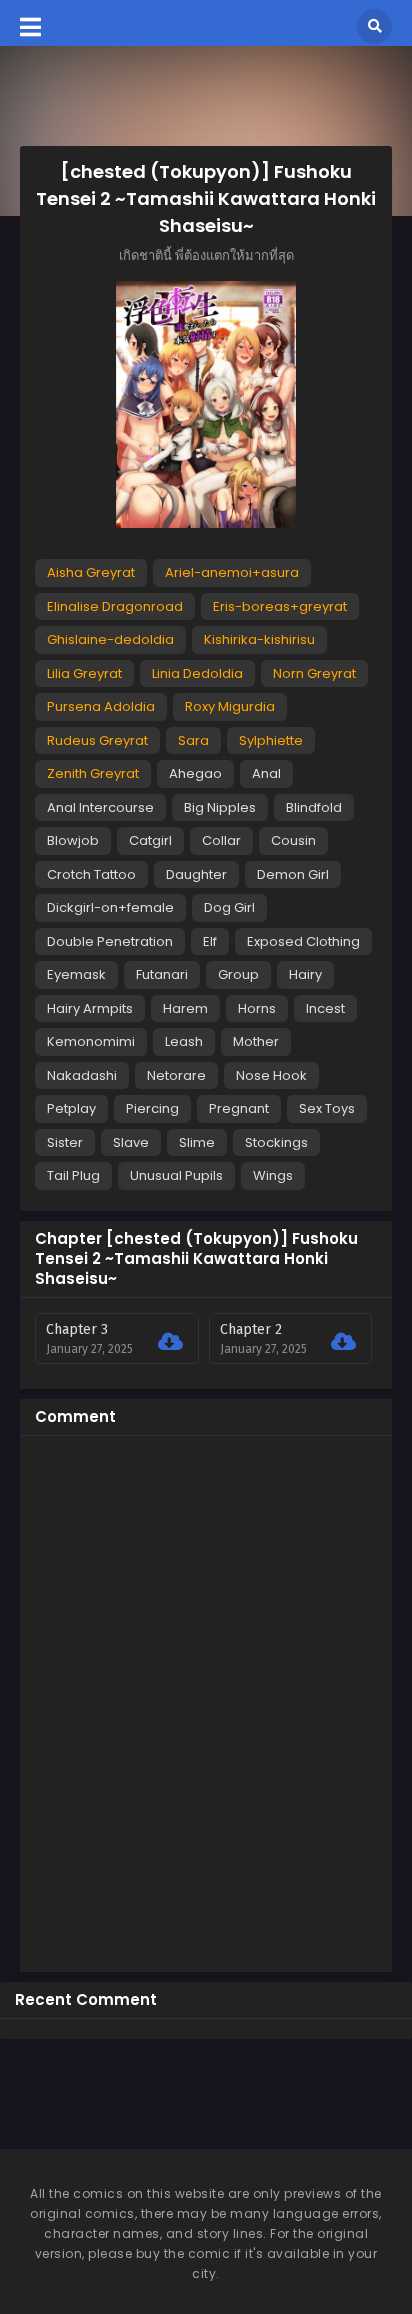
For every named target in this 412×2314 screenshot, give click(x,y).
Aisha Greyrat (91, 572)
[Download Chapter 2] (343, 1342)
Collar (221, 840)
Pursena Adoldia (101, 706)
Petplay (71, 1108)
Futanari (162, 974)
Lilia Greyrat (84, 673)
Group (238, 974)
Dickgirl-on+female (110, 907)
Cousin (293, 840)
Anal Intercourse (100, 807)
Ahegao (195, 773)
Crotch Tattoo (91, 874)
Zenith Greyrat (93, 773)
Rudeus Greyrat (97, 740)
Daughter (196, 874)
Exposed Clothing (303, 941)
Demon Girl (293, 874)
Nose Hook (271, 1075)
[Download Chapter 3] (170, 1342)
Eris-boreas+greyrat (280, 606)
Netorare (176, 1075)
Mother (256, 1041)
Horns (257, 1008)
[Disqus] (206, 1701)
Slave (131, 1142)
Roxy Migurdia (230, 706)
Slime (197, 1142)
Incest (325, 1008)
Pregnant (239, 1108)
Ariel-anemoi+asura (232, 572)
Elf (210, 941)
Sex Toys (327, 1108)
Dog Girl (229, 907)
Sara (193, 740)
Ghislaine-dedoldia (110, 639)
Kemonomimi (91, 1041)
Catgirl (150, 840)
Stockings (276, 1142)
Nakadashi (82, 1075)
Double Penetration (110, 941)
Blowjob (73, 840)
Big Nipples (220, 807)
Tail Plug (73, 1175)
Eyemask (76, 974)
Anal (266, 773)
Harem (185, 1008)
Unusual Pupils (176, 1175)
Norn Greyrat (314, 673)
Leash (184, 1041)
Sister (65, 1142)
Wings (273, 1175)
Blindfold (314, 807)
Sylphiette (271, 740)
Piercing (152, 1108)
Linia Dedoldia (197, 673)
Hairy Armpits (90, 1008)
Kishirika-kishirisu (259, 639)
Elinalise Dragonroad (115, 606)
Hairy (305, 974)
